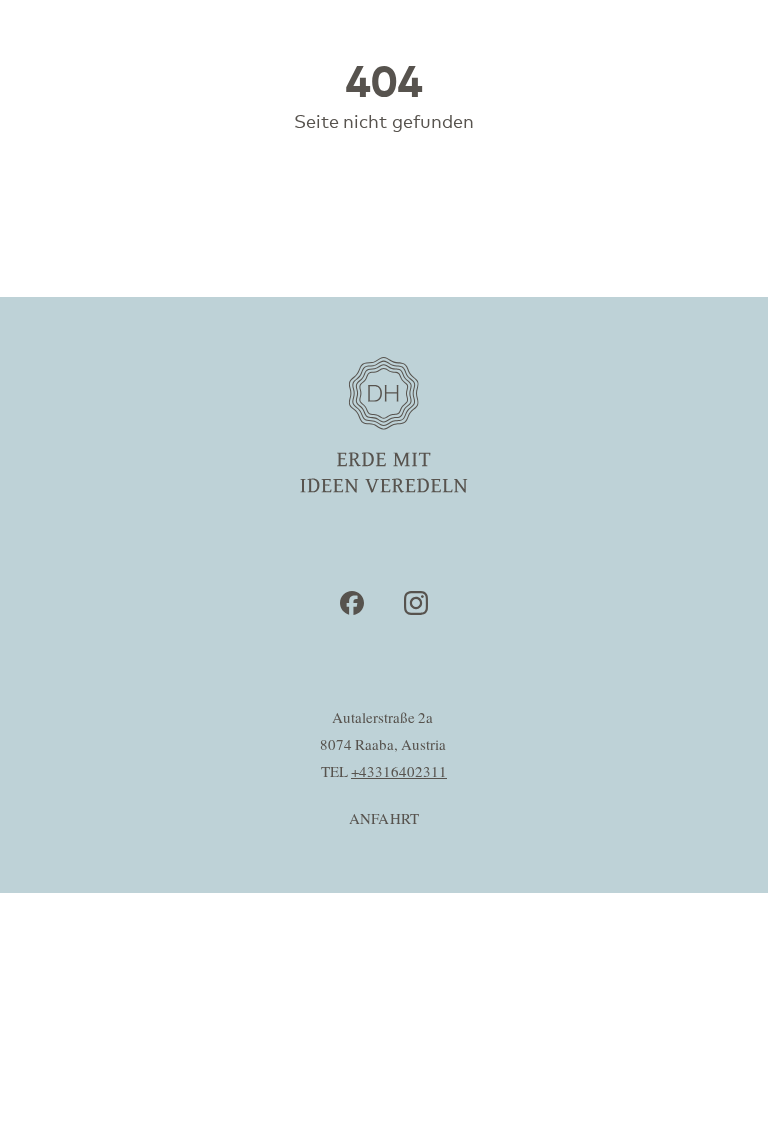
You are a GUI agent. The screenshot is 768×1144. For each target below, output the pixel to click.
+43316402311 (399, 772)
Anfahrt (384, 819)
